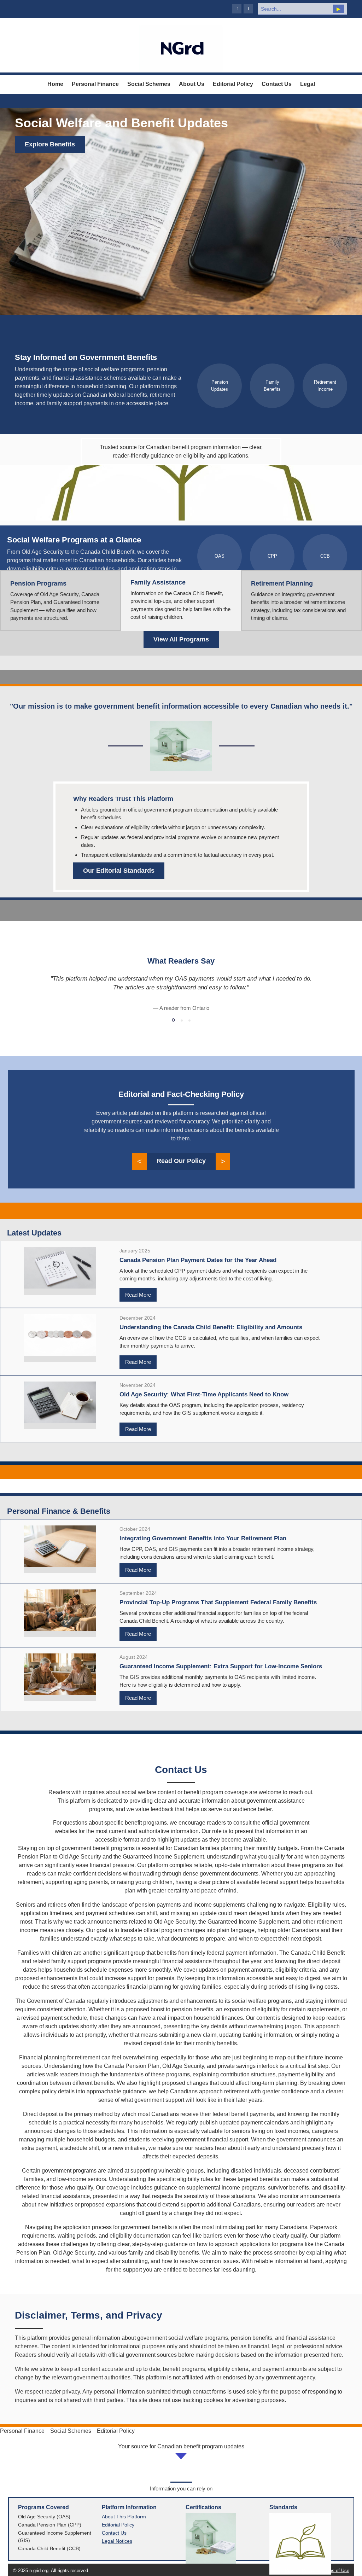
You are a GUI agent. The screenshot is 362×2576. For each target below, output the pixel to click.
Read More (138, 1295)
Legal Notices (117, 2541)
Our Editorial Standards (119, 871)
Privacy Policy (300, 2571)
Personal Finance (95, 84)
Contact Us (277, 84)
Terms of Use (335, 2571)
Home (55, 84)
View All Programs (181, 639)
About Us (192, 84)
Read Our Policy (181, 1161)
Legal (308, 84)
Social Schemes (149, 84)
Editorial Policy (233, 84)
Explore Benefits (50, 144)
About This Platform (124, 2517)
